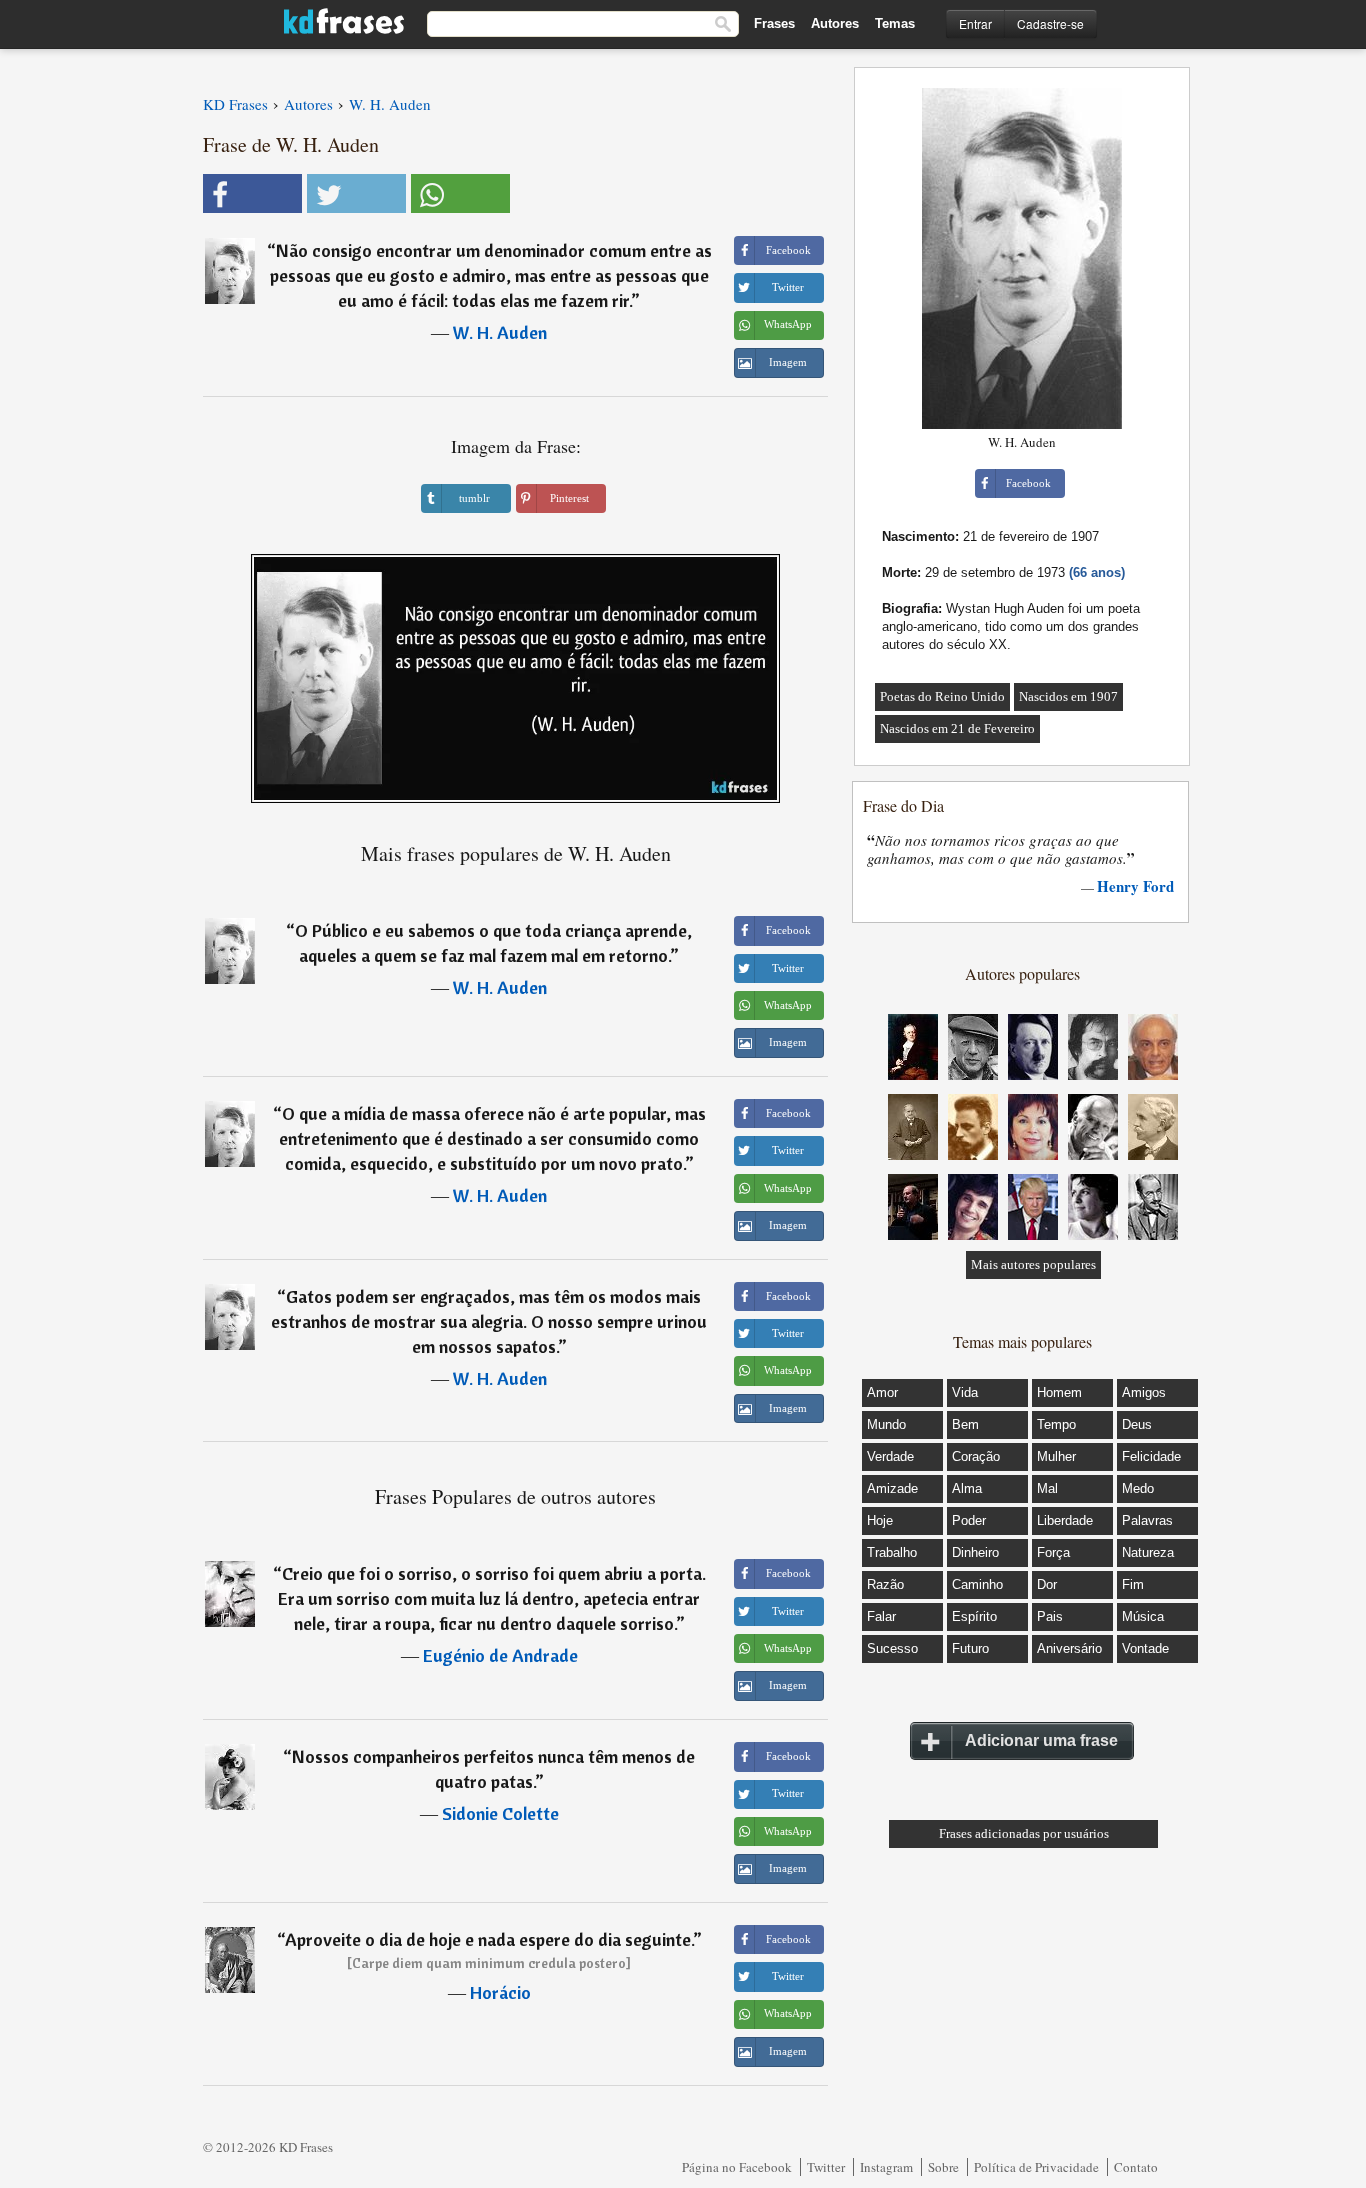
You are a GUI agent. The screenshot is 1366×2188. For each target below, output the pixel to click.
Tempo (1056, 1424)
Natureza (1148, 1552)
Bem (965, 1424)
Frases (774, 23)
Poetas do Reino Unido (942, 696)
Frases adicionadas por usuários (1024, 1833)
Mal (1047, 1488)
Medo (1138, 1488)
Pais (1050, 1616)
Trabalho (892, 1552)
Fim (1133, 1584)
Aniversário (1069, 1648)
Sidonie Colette (500, 1813)
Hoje (880, 1520)
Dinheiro (975, 1552)
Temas (895, 23)
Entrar (975, 23)
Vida (965, 1392)
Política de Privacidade (1036, 2167)
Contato (1136, 2167)
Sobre (943, 2167)
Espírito (974, 1616)
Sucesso (892, 1648)
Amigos (1144, 1392)
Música (1143, 1616)
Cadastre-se (1050, 23)
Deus (1137, 1424)
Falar (881, 1616)
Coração (976, 1456)
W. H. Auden (500, 332)
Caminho (977, 1584)
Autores (835, 23)
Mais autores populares (1033, 1264)
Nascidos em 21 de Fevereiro (957, 728)
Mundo (886, 1424)
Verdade (890, 1456)
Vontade (1145, 1648)
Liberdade (1065, 1520)
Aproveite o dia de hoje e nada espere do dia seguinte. (489, 1939)
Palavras (1147, 1520)
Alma (967, 1488)
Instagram (886, 2167)
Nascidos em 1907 (1068, 696)
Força (1053, 1552)
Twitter (826, 2167)
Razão (885, 1584)
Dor (1047, 1584)
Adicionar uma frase (1041, 1740)
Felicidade (1151, 1456)
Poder (969, 1520)
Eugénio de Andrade (500, 1655)
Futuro (970, 1648)
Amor (882, 1392)
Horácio (500, 1992)
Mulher (1056, 1456)
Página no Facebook (737, 2167)
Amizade (892, 1488)
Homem (1059, 1392)
